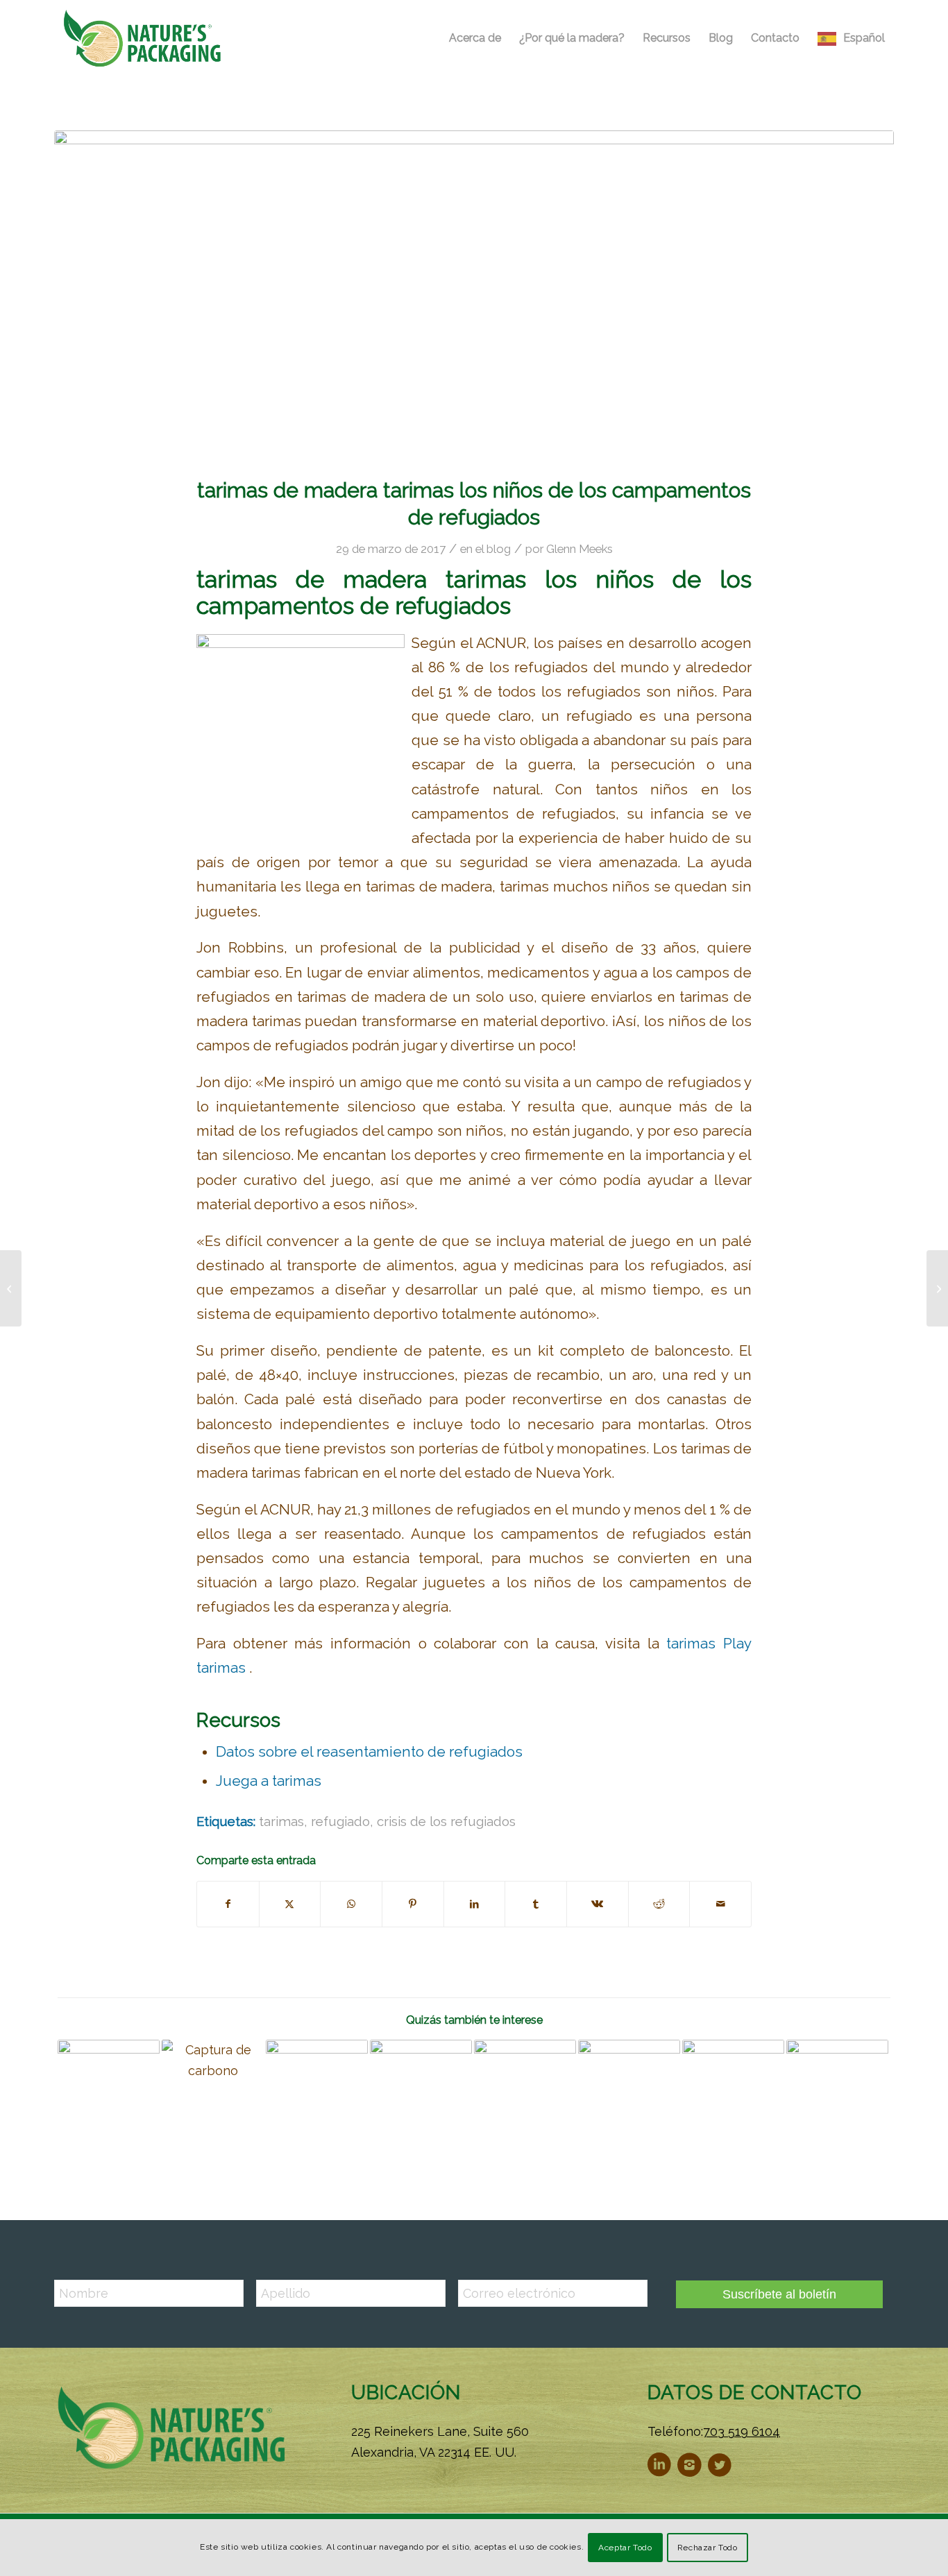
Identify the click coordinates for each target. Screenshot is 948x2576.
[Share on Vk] (598, 1904)
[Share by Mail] (720, 1904)
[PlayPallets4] (474, 295)
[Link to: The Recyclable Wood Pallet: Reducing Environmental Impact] (421, 2091)
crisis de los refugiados (446, 1821)
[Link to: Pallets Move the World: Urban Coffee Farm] (629, 2091)
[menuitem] (475, 38)
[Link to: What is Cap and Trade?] (317, 2091)
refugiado (340, 1821)
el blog (493, 549)
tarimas (281, 1821)
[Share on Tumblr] (536, 1904)
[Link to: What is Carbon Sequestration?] (213, 2091)
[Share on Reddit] (659, 1904)
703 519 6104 (742, 2431)
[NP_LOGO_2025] (143, 38)
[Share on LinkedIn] (475, 1904)
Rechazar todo (708, 2548)
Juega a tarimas (269, 1781)
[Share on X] (290, 1904)
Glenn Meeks (579, 549)
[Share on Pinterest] (413, 1904)
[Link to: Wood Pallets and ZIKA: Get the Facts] (837, 2091)
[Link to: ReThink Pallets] (525, 2091)
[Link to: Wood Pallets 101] (733, 2091)
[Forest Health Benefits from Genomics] (11, 1288)
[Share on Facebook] (228, 1904)
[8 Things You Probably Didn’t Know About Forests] (937, 1288)
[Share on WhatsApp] (351, 1904)
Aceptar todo (625, 2548)
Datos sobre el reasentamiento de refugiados (369, 1752)
